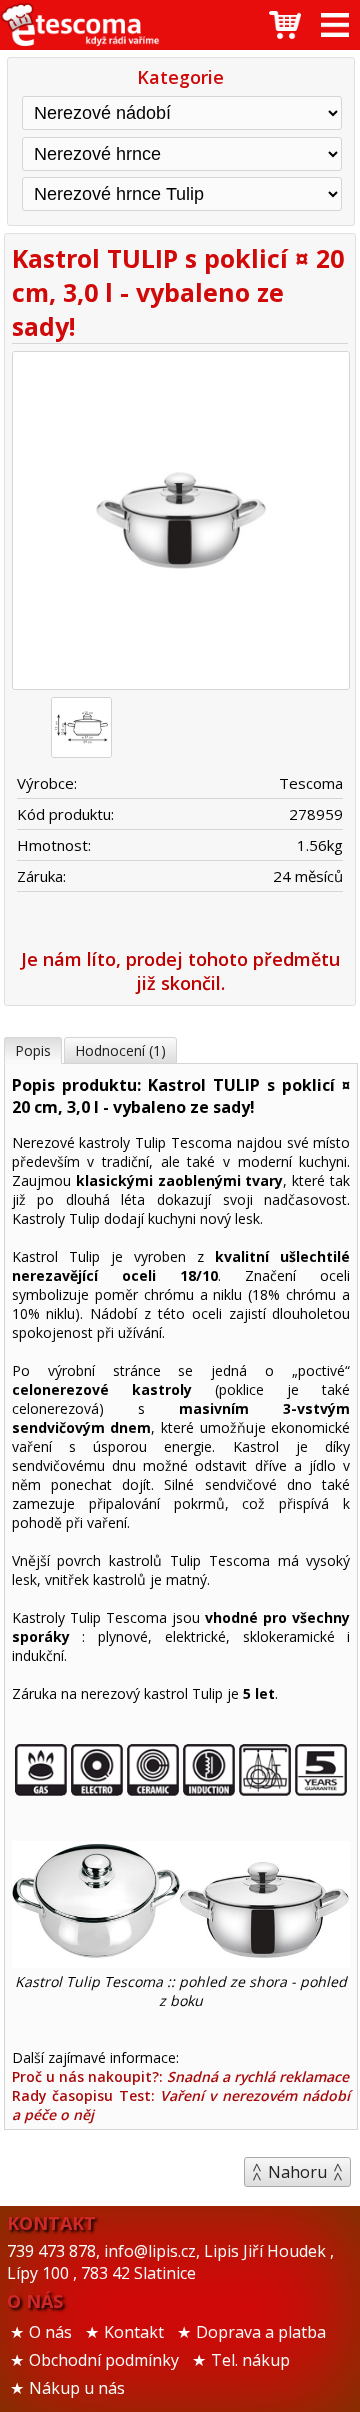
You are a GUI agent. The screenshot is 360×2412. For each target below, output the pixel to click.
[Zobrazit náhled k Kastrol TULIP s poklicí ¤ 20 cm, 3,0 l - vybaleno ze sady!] (180, 523)
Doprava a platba (261, 2332)
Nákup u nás (77, 2388)
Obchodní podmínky (104, 2360)
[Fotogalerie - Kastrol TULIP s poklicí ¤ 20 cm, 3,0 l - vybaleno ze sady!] (81, 727)
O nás (50, 2332)
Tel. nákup (250, 2360)
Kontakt (134, 2332)
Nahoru (297, 2172)
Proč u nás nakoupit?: (180, 2076)
